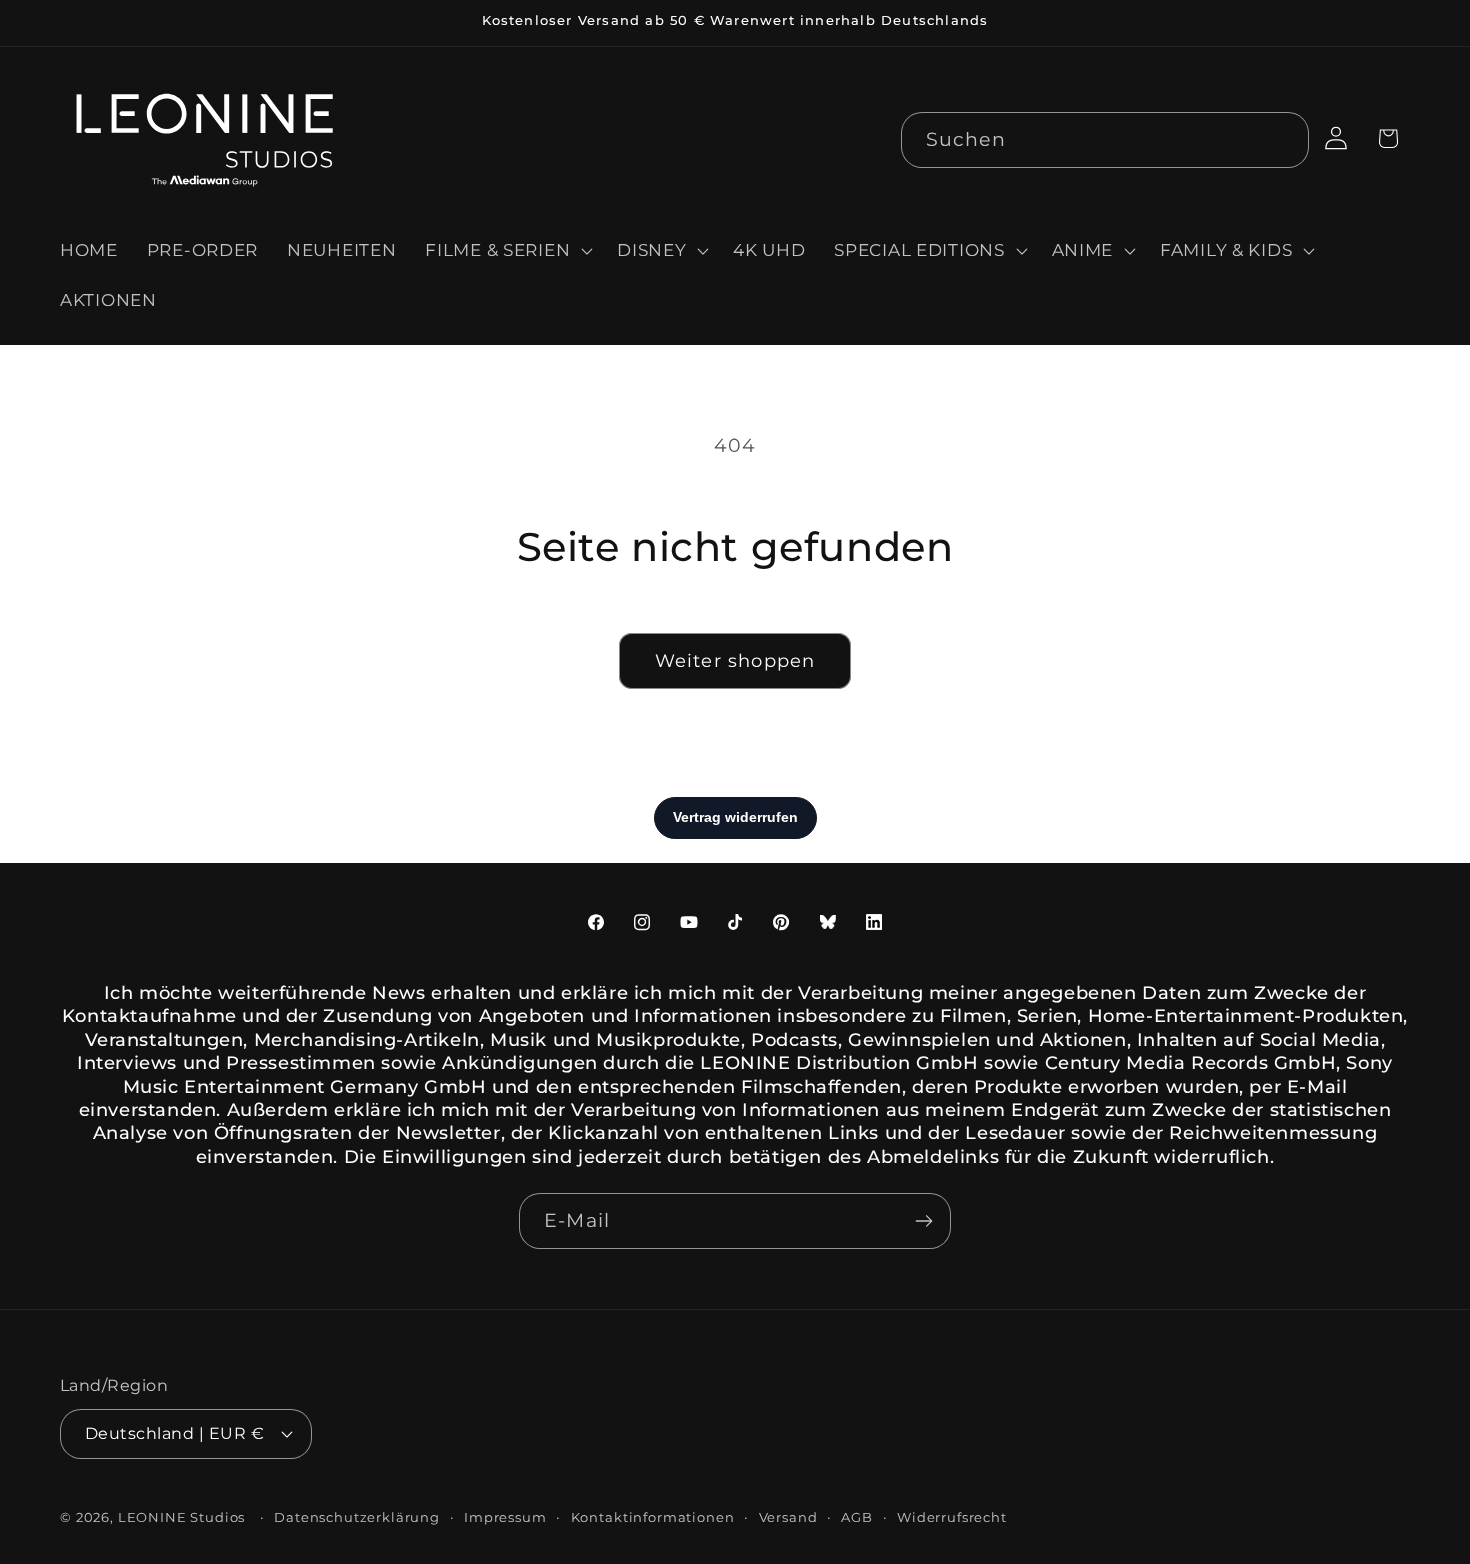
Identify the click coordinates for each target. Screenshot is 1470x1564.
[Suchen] (1281, 139)
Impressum (505, 1516)
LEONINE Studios (182, 1516)
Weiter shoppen (735, 661)
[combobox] (1105, 140)
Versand (788, 1516)
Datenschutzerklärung (357, 1516)
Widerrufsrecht (952, 1516)
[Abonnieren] (923, 1221)
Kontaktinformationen (653, 1516)
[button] (507, 251)
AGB (857, 1516)
